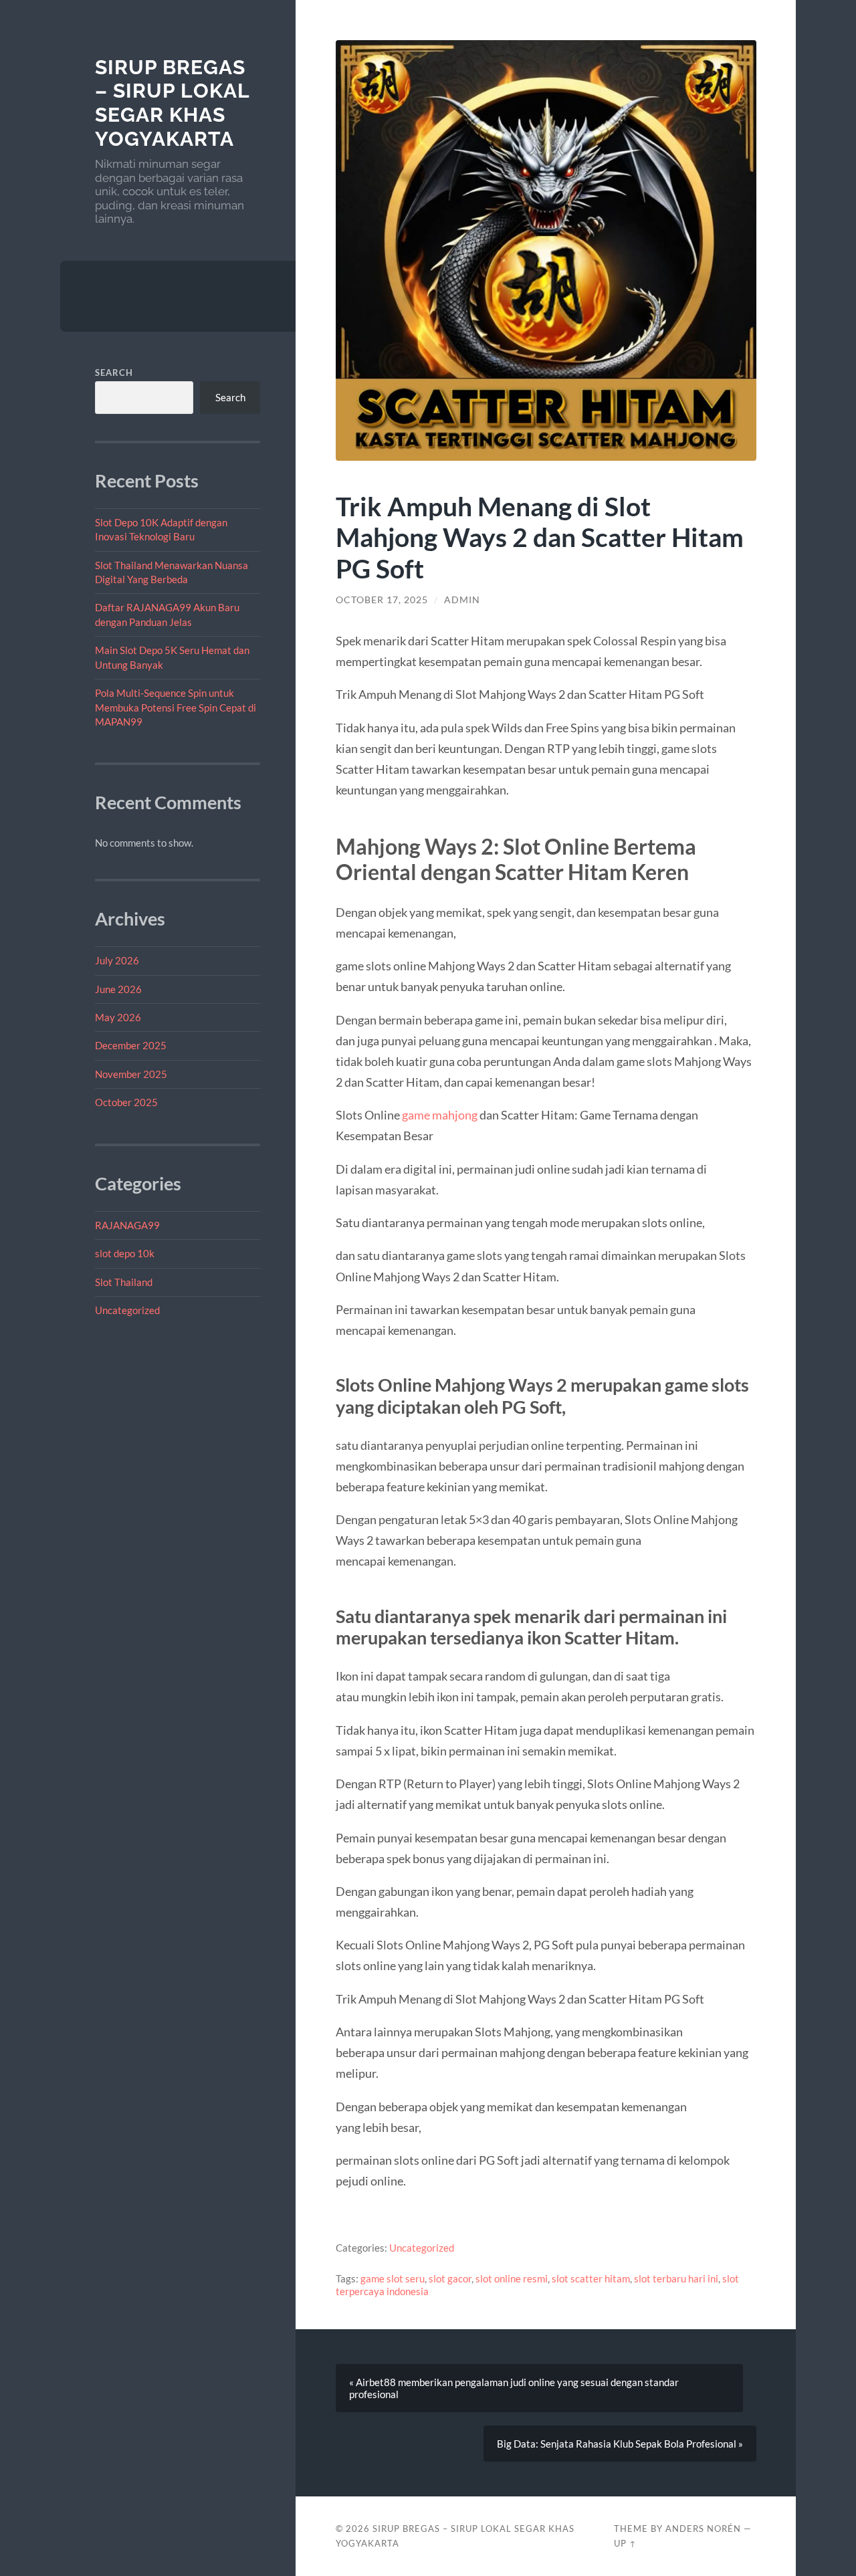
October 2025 (126, 1102)
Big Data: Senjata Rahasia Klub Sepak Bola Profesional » (620, 2444)
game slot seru (393, 2278)
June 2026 (118, 989)
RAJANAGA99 (127, 1225)
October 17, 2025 (382, 600)
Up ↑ (625, 2543)
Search (114, 372)
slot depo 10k (125, 1253)
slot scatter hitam (591, 2278)
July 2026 (117, 960)
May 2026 (118, 1017)
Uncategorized (127, 1310)
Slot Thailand (124, 1282)
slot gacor (450, 2278)
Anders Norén (703, 2529)
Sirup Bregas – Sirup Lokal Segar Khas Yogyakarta (172, 103)
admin (462, 600)
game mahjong (440, 1115)
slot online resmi (512, 2278)
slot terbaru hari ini (676, 2278)
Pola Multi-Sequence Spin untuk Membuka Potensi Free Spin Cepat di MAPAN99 (176, 707)
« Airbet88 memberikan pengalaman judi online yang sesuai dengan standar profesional (514, 2388)
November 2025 (131, 1074)
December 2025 (131, 1045)
